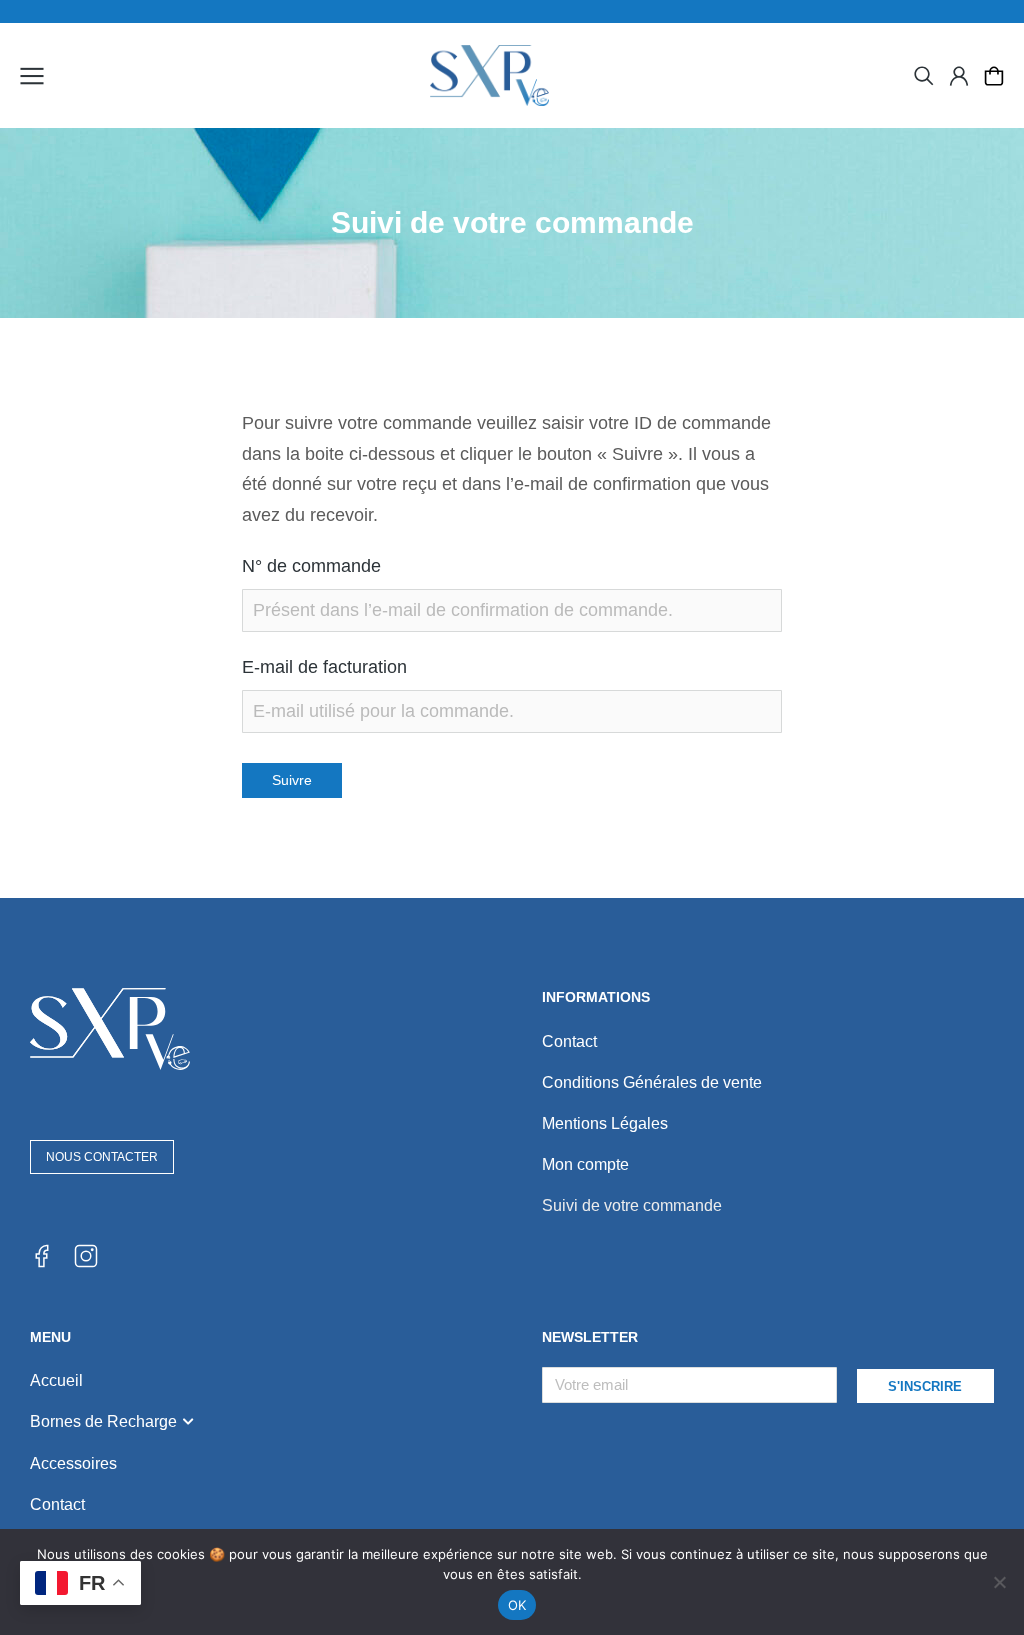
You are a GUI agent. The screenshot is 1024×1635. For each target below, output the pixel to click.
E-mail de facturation (324, 667)
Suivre (292, 780)
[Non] (999, 1582)
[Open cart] (994, 76)
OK (517, 1605)
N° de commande (311, 566)
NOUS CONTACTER (102, 1157)
